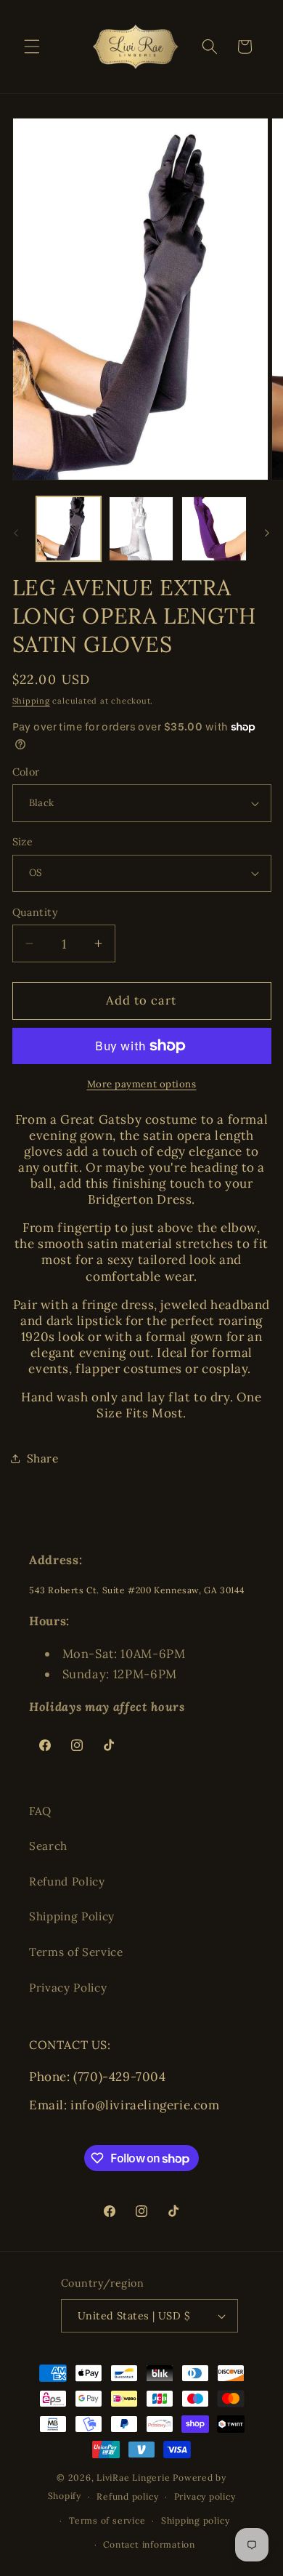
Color (26, 772)
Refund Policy (67, 1881)
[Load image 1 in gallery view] (69, 529)
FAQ (40, 1811)
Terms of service (107, 2520)
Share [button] (43, 1458)
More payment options (142, 1084)
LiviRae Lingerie (133, 2478)
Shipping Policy (72, 1916)
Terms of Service (76, 1952)
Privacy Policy (68, 1988)
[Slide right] (267, 533)
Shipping (31, 701)
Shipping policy (196, 2520)
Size (23, 842)
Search (48, 1846)
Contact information (149, 2544)
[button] (32, 47)
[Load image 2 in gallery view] (141, 529)
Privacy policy (205, 2496)
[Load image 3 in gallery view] (214, 529)
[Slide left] (16, 533)
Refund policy (127, 2496)
